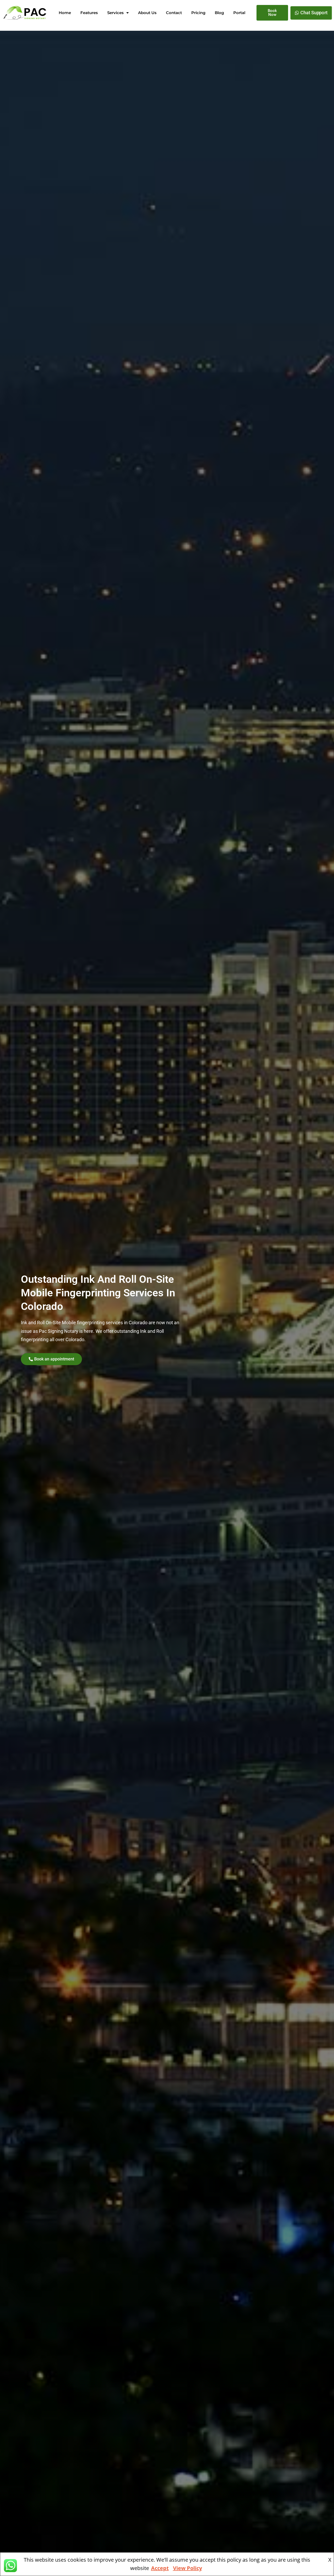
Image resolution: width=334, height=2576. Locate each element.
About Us (147, 13)
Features (89, 13)
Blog (219, 13)
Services (115, 13)
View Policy (187, 2568)
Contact (174, 13)
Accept (160, 2568)
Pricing (198, 13)
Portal (239, 13)
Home (65, 13)
